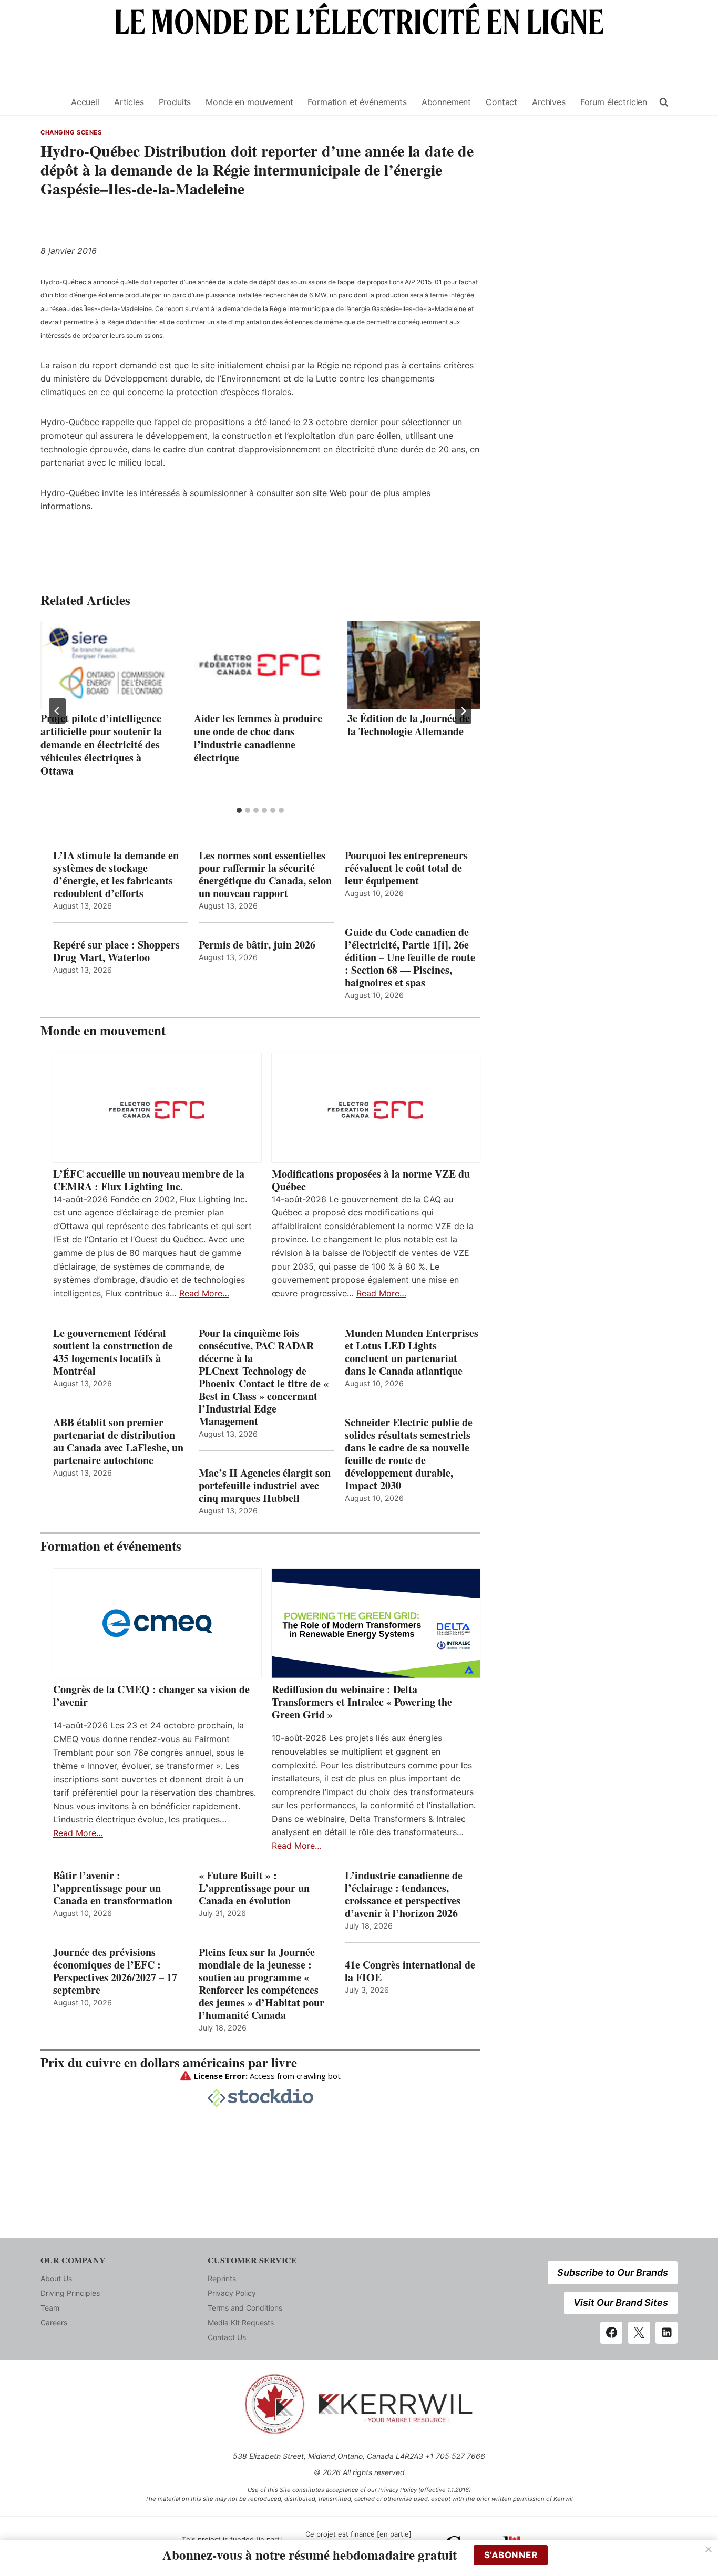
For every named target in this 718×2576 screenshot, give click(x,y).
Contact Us (227, 2337)
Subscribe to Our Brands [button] (613, 2273)
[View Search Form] (664, 102)
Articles (129, 102)
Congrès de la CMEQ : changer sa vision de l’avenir (151, 1696)
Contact (501, 102)
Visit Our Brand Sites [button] (621, 2302)
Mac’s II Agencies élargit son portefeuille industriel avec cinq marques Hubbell (265, 1486)
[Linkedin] (666, 2333)
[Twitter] (639, 2333)
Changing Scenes (71, 132)
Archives (549, 102)
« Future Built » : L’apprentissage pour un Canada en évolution (254, 1888)
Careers (54, 2322)
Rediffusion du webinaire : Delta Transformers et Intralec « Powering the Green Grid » (362, 1702)
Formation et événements (357, 102)
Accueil (85, 102)
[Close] (709, 2549)
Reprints (222, 2278)
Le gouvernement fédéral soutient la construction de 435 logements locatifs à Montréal (113, 1352)
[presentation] (107, 665)
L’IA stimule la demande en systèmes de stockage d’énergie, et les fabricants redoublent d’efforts (116, 874)
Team (50, 2308)
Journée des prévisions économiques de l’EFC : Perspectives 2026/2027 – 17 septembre (115, 1971)
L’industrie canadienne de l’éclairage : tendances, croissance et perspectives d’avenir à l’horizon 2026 (404, 1894)
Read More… (204, 1293)
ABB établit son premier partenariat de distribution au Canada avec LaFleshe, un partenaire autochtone (118, 1441)
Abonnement (446, 102)
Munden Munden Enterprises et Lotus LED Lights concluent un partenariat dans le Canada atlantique (412, 1352)
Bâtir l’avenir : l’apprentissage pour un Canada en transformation (113, 1888)
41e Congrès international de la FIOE (410, 1971)
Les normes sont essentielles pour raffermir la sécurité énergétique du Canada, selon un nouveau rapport (265, 874)
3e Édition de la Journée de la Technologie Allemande (409, 725)
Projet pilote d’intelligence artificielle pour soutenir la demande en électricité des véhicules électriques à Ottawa (101, 744)
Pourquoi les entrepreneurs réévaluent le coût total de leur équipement (406, 868)
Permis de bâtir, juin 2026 (257, 945)
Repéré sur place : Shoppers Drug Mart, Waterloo (116, 951)
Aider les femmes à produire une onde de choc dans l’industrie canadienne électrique (258, 738)
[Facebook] (611, 2333)
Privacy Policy (232, 2293)
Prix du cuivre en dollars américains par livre (169, 2062)
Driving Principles (70, 2293)
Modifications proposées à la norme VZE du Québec (371, 1180)
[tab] (239, 810)
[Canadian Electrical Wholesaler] (49, 102)
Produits (175, 102)
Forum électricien (614, 102)
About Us (56, 2278)
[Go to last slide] (57, 711)
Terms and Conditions (245, 2308)
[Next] (463, 711)
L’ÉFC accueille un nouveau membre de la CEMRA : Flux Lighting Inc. (149, 1180)
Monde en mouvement (249, 102)
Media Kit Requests (241, 2322)
